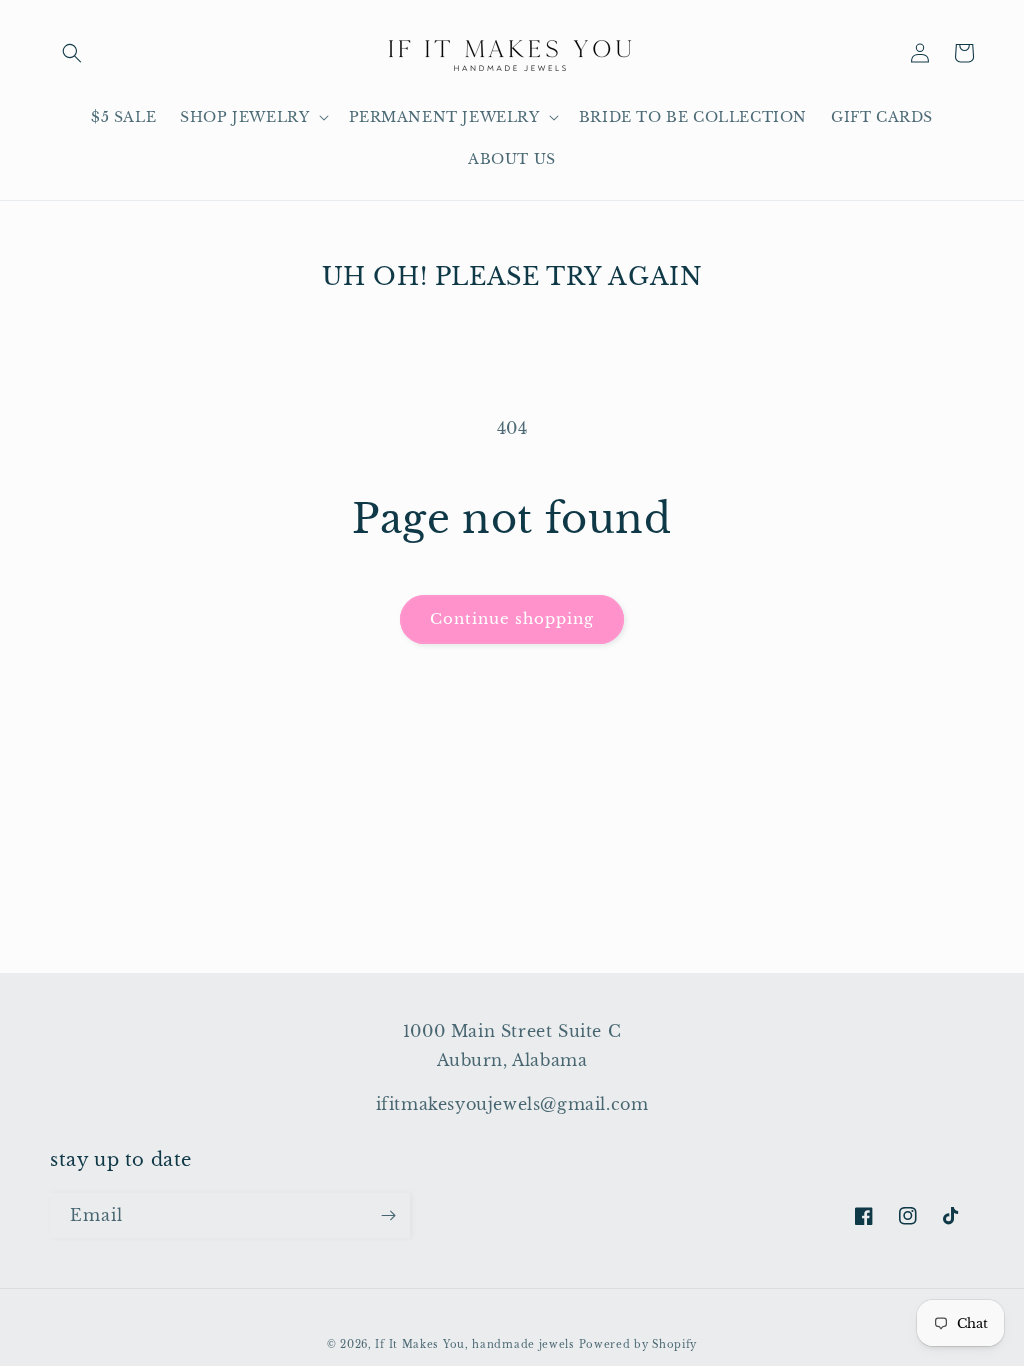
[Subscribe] (388, 1215)
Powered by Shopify (638, 1344)
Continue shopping (512, 618)
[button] (72, 53)
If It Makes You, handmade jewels (474, 1344)
